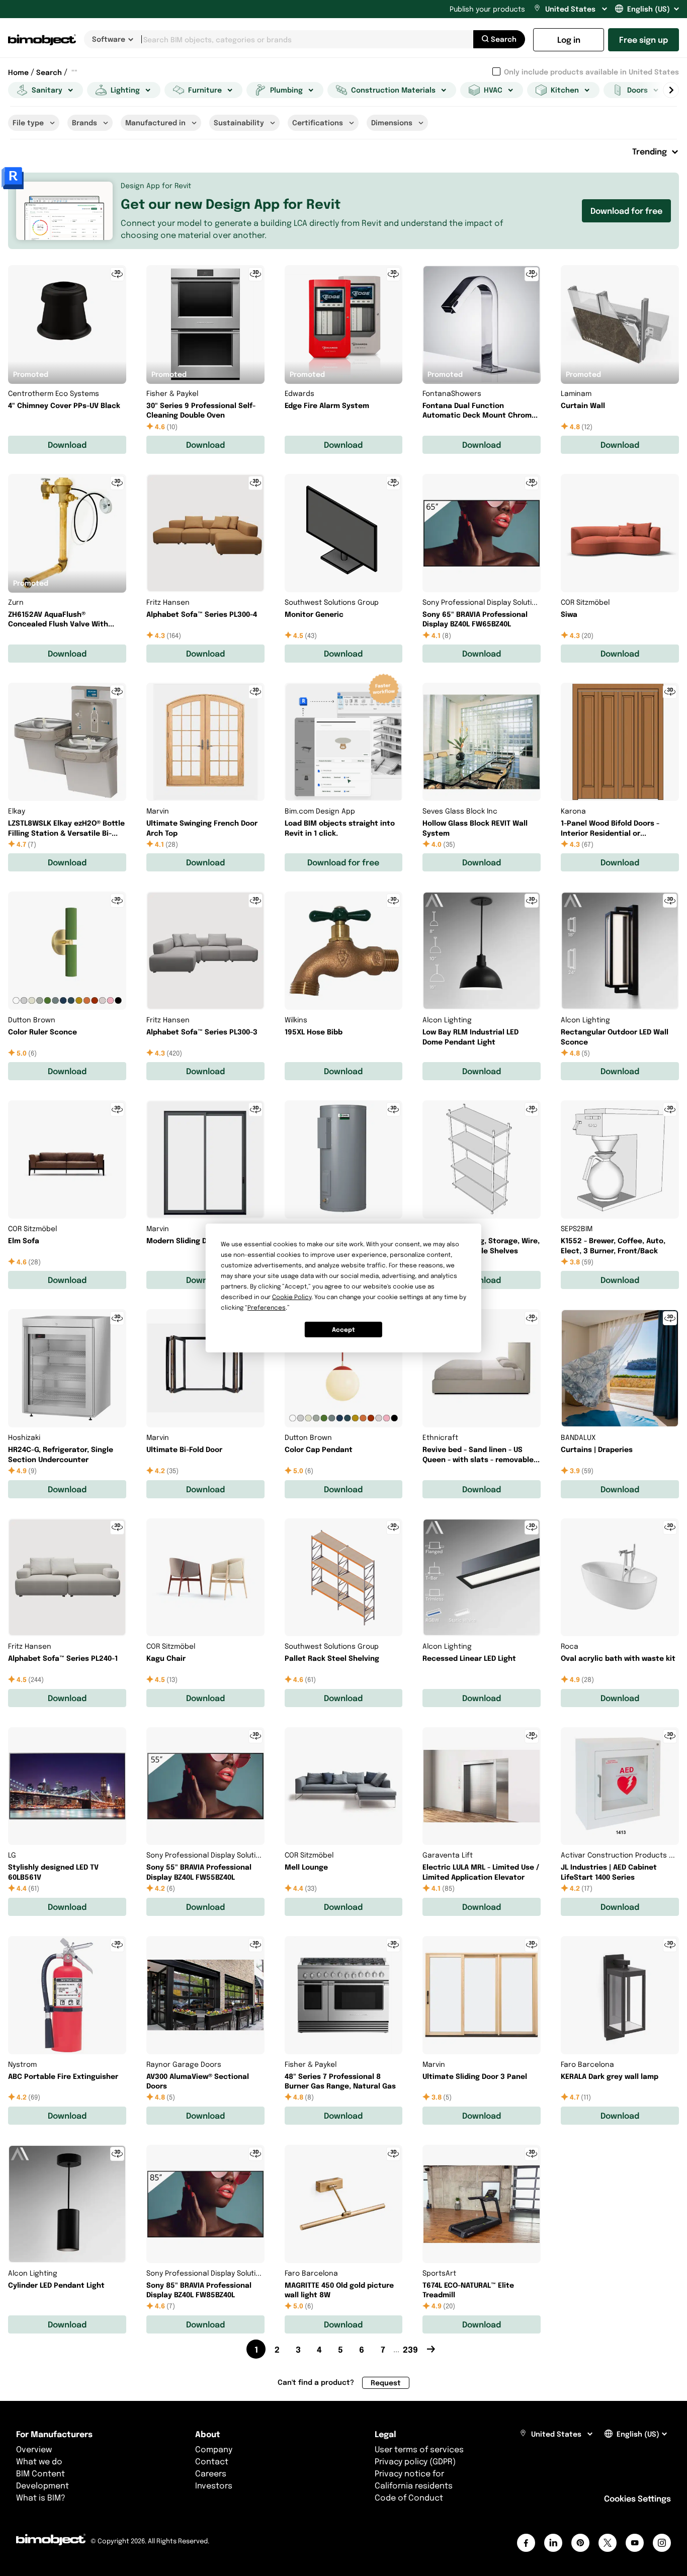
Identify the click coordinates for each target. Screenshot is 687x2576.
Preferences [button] (267, 1307)
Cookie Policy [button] (292, 1297)
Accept (343, 1330)
